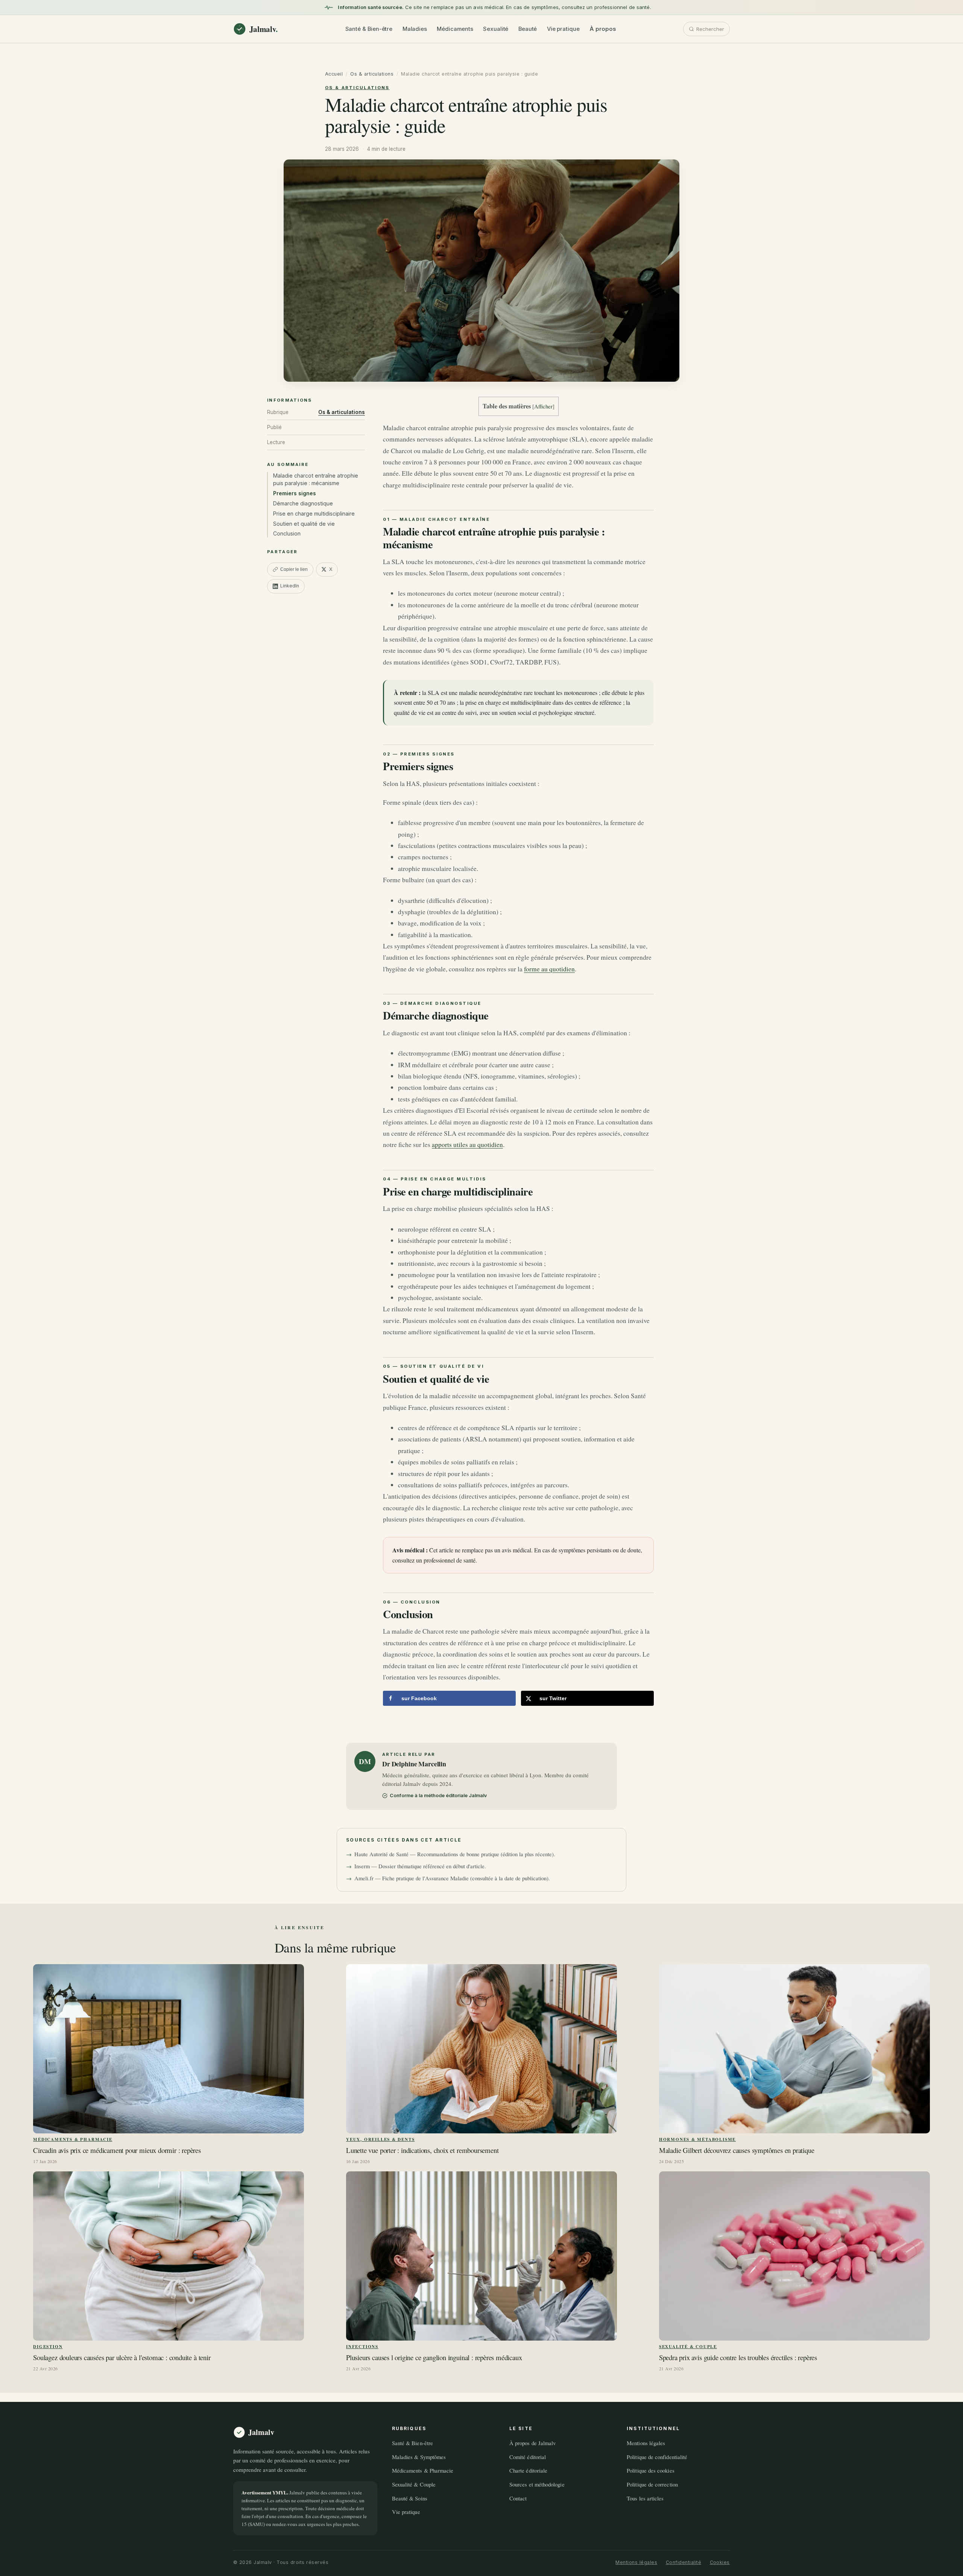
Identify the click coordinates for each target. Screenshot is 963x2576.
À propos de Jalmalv (532, 2443)
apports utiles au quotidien (467, 1145)
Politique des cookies (651, 2470)
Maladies (415, 29)
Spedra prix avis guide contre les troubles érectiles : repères (738, 2358)
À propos (602, 29)
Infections (362, 2346)
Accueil (334, 74)
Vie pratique (563, 29)
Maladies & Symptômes (419, 2457)
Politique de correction (652, 2484)
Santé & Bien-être (369, 29)
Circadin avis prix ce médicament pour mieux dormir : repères (117, 2150)
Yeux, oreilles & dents (380, 2139)
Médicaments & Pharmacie (73, 2139)
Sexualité (496, 29)
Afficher (543, 406)
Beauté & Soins (410, 2498)
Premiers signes (295, 493)
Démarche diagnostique (303, 503)
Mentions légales (646, 2443)
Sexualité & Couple (688, 2346)
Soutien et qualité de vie (304, 524)
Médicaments (455, 29)
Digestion (48, 2346)
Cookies (720, 2562)
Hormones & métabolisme (697, 2139)
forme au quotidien (549, 969)
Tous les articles (645, 2498)
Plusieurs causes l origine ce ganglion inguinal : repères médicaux (434, 2358)
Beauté (528, 29)
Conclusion (287, 533)
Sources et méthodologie (537, 2484)
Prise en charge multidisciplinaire (314, 514)
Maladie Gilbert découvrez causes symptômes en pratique (737, 2150)
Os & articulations (372, 74)
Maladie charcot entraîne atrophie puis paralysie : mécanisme (316, 479)
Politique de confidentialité (657, 2457)
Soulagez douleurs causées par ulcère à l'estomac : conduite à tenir (122, 2358)
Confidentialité (684, 2562)
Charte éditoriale (528, 2470)
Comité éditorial (528, 2457)
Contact (518, 2498)
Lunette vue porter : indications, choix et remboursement (422, 2150)
